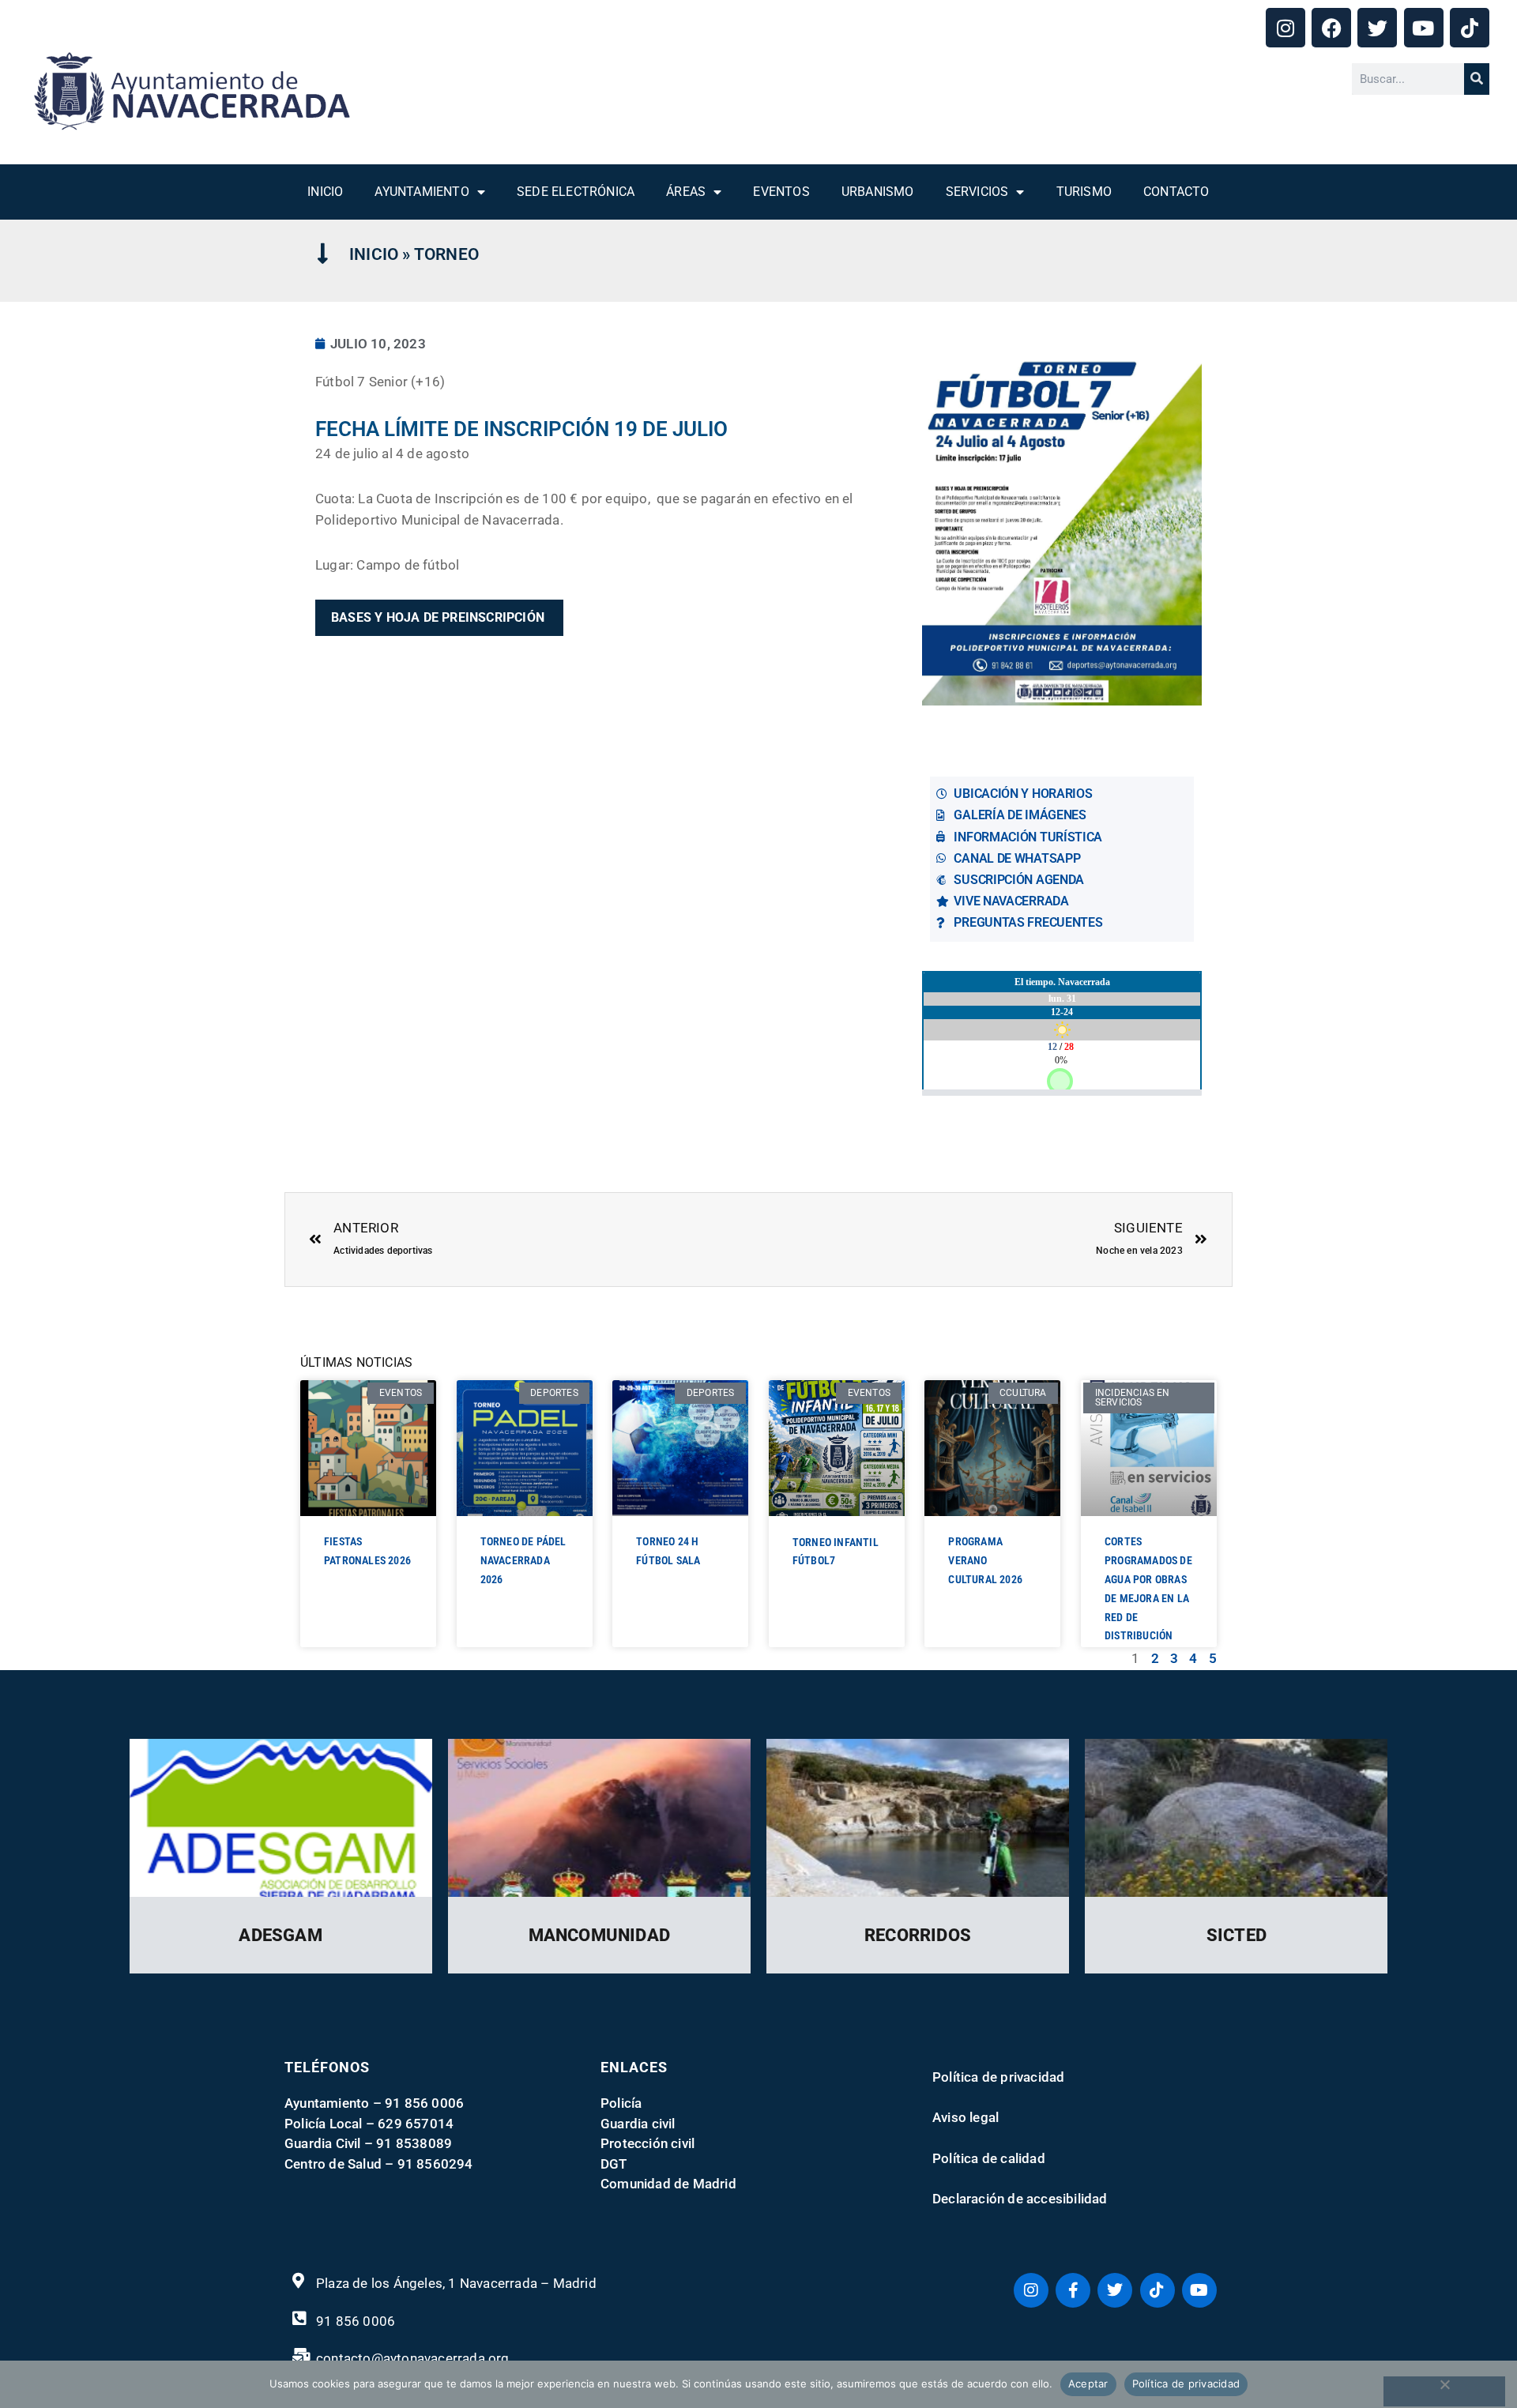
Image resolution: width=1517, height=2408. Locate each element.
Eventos (781, 192)
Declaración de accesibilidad (1020, 2199)
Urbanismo (878, 192)
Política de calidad (989, 2158)
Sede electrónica (576, 192)
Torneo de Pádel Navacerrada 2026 (523, 1560)
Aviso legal (966, 2117)
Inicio (325, 192)
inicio (374, 254)
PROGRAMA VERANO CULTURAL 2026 (985, 1560)
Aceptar (1088, 2384)
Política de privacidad (998, 2077)
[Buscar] (1477, 79)
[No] (1444, 2391)
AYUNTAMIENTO (422, 192)
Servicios (977, 192)
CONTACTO (1176, 192)
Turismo (1084, 192)
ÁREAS (686, 192)
